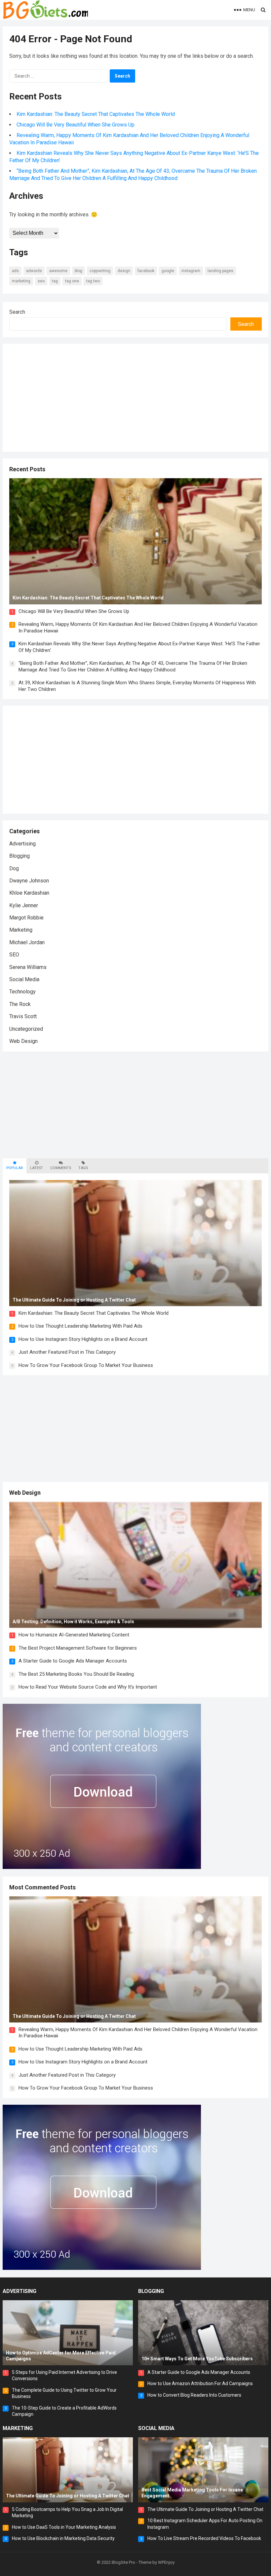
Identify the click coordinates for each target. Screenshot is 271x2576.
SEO (41, 281)
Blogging (19, 856)
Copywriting (100, 271)
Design (124, 271)
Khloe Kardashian (29, 893)
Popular (15, 1168)
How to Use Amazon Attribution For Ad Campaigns (200, 2383)
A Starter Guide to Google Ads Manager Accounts (73, 1661)
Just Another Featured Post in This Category (67, 1352)
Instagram (191, 271)
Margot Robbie (26, 918)
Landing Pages (220, 271)
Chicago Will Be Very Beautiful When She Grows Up (76, 125)
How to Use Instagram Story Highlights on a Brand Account (83, 1339)
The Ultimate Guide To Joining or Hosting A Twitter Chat (205, 2509)
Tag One (72, 281)
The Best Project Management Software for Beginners (78, 1648)
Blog (78, 271)
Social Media (24, 979)
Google (168, 271)
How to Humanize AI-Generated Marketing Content (74, 1635)
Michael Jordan (27, 942)
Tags (83, 1168)
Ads (15, 271)
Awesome (58, 271)
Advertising (22, 844)
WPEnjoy (166, 2562)
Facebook (146, 271)
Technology (22, 992)
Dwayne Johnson (29, 881)
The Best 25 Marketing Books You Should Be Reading (76, 1674)
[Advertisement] (65, 397)
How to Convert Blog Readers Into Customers (194, 2395)
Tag (55, 281)
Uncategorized (26, 1029)
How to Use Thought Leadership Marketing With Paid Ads (80, 1326)
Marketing (21, 281)
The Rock (20, 1004)
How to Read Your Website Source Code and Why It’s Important (88, 1687)
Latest (37, 1168)
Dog (14, 868)
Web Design (23, 1041)
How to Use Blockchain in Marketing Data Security (63, 2538)
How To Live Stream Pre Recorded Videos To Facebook (204, 2538)
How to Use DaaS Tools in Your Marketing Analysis (64, 2527)
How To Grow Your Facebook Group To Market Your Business (86, 1365)
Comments (61, 1168)
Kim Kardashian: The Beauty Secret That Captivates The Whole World (96, 114)
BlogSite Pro (123, 2562)
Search (17, 312)
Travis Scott (23, 1016)
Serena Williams (28, 967)
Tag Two (93, 281)
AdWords (34, 271)
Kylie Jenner (24, 905)
